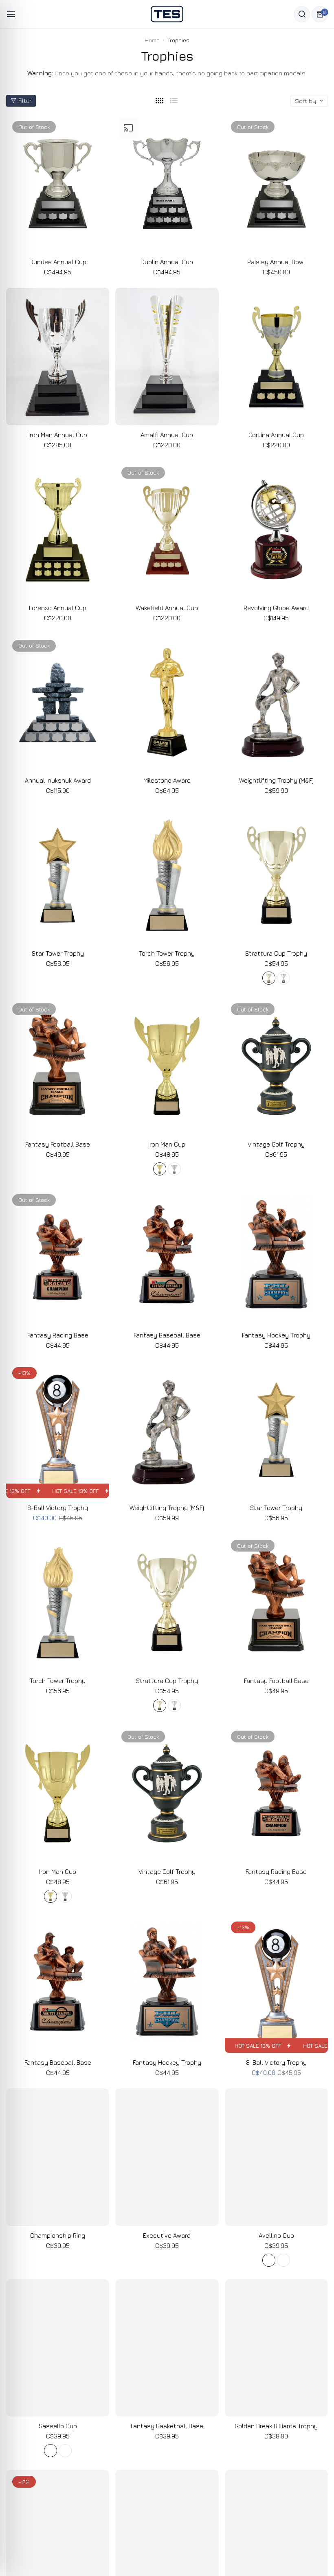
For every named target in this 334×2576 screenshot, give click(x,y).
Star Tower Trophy (58, 953)
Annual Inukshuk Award (58, 780)
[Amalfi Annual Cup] (167, 357)
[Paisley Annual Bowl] (276, 184)
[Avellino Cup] (276, 2157)
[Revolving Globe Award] (276, 530)
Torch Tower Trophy (167, 953)
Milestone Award (167, 780)
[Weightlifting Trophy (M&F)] (276, 703)
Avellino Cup (276, 2236)
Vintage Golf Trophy (276, 1144)
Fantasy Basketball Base (167, 2426)
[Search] (302, 14)
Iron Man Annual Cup (58, 435)
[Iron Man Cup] (167, 1066)
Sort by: (306, 101)
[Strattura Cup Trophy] (276, 875)
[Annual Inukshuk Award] (58, 703)
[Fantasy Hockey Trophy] (276, 1257)
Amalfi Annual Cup (167, 435)
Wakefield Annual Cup (167, 608)
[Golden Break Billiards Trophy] (276, 2348)
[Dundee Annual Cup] (58, 184)
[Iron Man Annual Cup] (58, 357)
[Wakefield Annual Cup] (167, 530)
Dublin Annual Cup (167, 262)
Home (152, 40)
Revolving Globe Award (276, 608)
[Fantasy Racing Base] (58, 1257)
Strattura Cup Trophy (276, 953)
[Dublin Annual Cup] (167, 184)
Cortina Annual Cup (276, 435)
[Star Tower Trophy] (58, 875)
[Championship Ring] (58, 2157)
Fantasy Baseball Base (167, 1335)
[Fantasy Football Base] (58, 1066)
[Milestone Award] (167, 703)
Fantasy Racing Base (58, 1335)
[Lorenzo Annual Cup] (58, 530)
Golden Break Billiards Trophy (276, 2426)
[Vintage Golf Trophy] (276, 1066)
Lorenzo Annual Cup (58, 608)
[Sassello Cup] (58, 2348)
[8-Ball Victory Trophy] (58, 1430)
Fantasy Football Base (58, 1144)
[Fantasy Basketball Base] (167, 2348)
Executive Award (167, 2236)
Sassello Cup (58, 2426)
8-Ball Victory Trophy (58, 1508)
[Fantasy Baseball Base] (167, 1257)
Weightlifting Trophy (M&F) (276, 780)
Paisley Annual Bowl (276, 262)
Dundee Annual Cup (58, 262)
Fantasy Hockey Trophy (276, 1335)
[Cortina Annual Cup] (276, 357)
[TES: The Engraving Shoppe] (167, 14)
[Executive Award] (167, 2157)
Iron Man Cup (167, 1144)
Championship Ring (58, 2236)
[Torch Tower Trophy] (167, 875)
